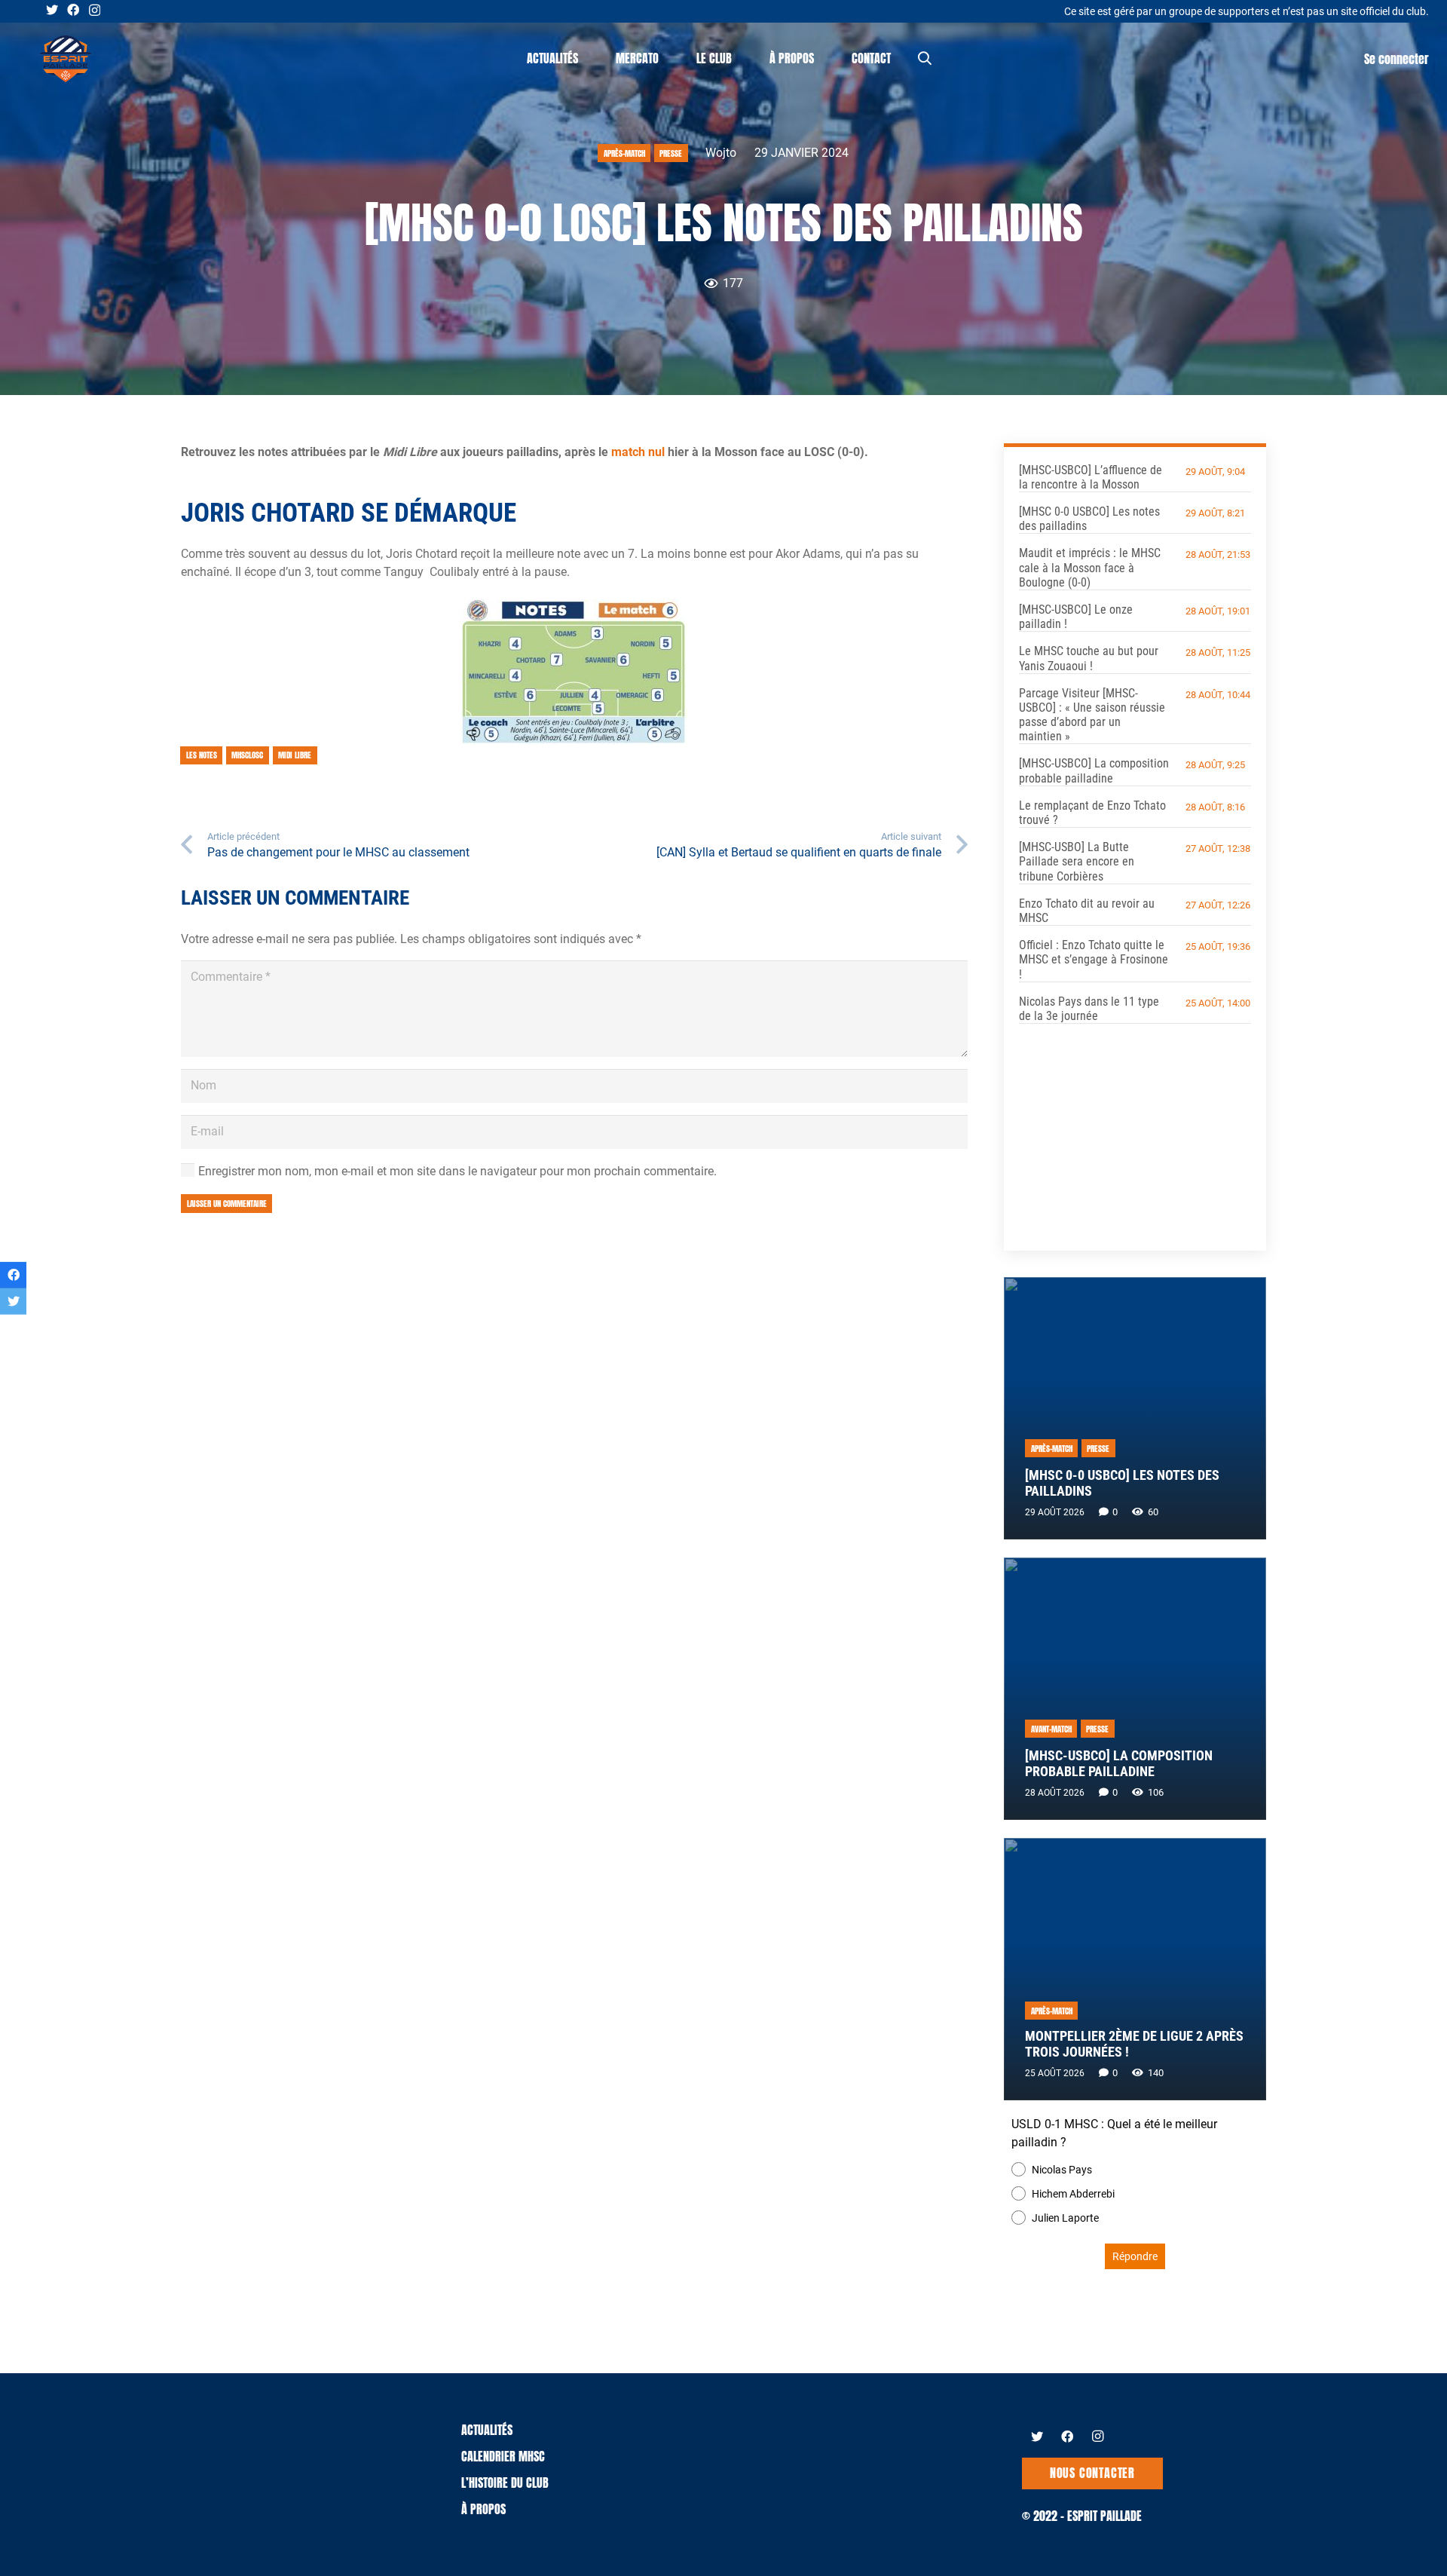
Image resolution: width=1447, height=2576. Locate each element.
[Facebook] (73, 10)
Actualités (487, 2430)
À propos (483, 2509)
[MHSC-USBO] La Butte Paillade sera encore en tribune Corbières (1077, 861)
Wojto (721, 153)
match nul (638, 452)
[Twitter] (52, 10)
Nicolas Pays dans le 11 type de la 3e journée (1089, 1009)
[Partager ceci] (13, 1274)
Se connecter (1397, 59)
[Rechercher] (925, 58)
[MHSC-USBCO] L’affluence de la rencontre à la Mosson (1091, 477)
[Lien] (66, 59)
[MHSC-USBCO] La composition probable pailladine (1094, 770)
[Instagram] (95, 11)
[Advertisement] (1135, 1126)
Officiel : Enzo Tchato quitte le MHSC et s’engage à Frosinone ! (1094, 959)
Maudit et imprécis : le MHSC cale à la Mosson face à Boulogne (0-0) (1090, 567)
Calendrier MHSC (503, 2456)
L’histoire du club (505, 2483)
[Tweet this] (13, 1302)
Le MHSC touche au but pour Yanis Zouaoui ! (1089, 658)
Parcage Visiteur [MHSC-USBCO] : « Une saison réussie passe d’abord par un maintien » (1092, 715)
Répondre (1135, 2256)
